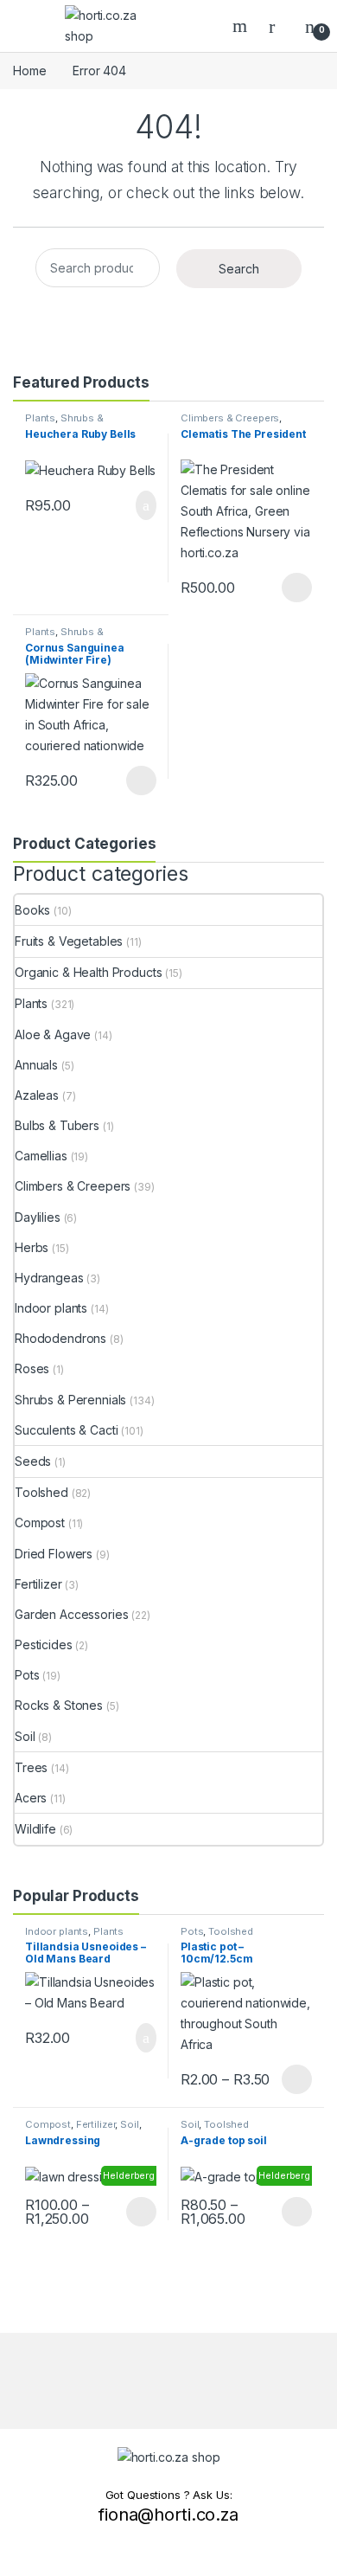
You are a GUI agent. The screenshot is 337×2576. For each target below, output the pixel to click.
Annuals (36, 1065)
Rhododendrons (60, 1338)
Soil (25, 1736)
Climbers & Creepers (230, 418)
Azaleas (37, 1095)
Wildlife (35, 1829)
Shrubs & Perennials (64, 423)
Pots (27, 1675)
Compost (40, 1522)
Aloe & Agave (53, 1034)
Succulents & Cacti (66, 1430)
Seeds (33, 1461)
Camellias (41, 1156)
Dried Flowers (54, 1554)
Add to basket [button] (137, 505)
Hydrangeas (49, 1278)
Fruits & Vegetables (69, 941)
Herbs (32, 1247)
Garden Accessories (71, 1614)
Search (242, 26)
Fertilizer (38, 1584)
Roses (32, 1368)
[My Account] (278, 26)
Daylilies (38, 1217)
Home (29, 71)
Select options (291, 588)
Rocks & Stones (59, 1705)
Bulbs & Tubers (57, 1125)
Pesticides (44, 1645)
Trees (31, 1767)
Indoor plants (51, 1308)
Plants (40, 418)
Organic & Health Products (89, 972)
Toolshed (41, 1492)
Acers (31, 1798)
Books (32, 910)
